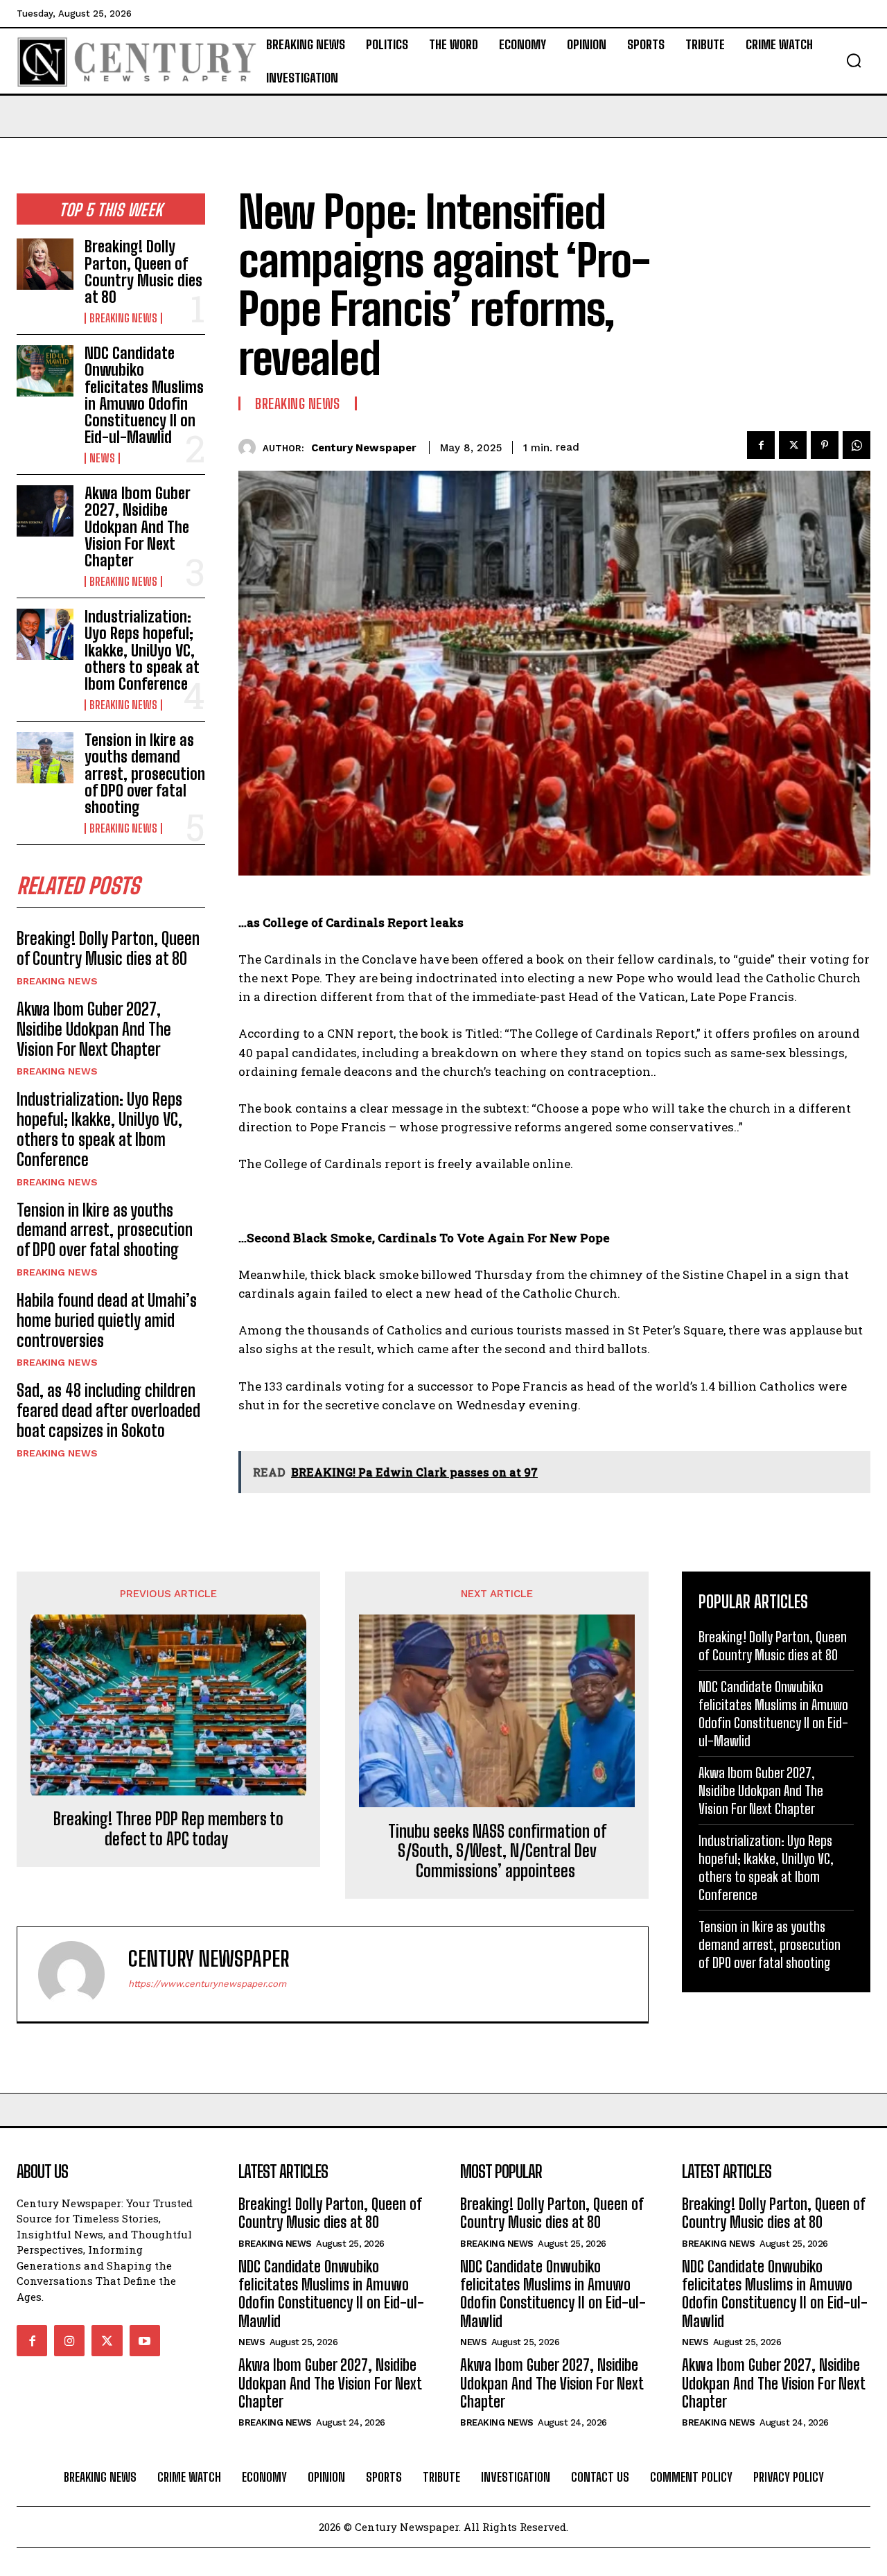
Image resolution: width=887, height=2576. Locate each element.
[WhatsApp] (857, 445)
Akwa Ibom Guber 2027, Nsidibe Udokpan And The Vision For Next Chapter (138, 527)
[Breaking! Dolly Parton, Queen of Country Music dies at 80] (45, 264)
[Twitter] (793, 445)
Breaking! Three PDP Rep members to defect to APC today (168, 1829)
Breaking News (123, 318)
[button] (854, 60)
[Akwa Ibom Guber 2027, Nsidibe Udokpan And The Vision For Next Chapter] (45, 511)
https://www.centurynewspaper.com (207, 1984)
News (102, 458)
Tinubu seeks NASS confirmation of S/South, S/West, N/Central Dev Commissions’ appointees (497, 1852)
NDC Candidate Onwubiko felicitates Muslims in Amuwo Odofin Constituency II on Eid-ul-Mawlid (144, 395)
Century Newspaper (364, 448)
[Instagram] (69, 2340)
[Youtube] (145, 2340)
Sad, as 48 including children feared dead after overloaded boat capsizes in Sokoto (108, 1410)
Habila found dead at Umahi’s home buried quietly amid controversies (107, 1320)
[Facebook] (761, 445)
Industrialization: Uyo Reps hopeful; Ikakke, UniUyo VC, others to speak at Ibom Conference (142, 650)
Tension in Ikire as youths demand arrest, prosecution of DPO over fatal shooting (145, 774)
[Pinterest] (825, 445)
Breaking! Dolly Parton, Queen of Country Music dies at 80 (143, 272)
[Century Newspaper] (251, 447)
